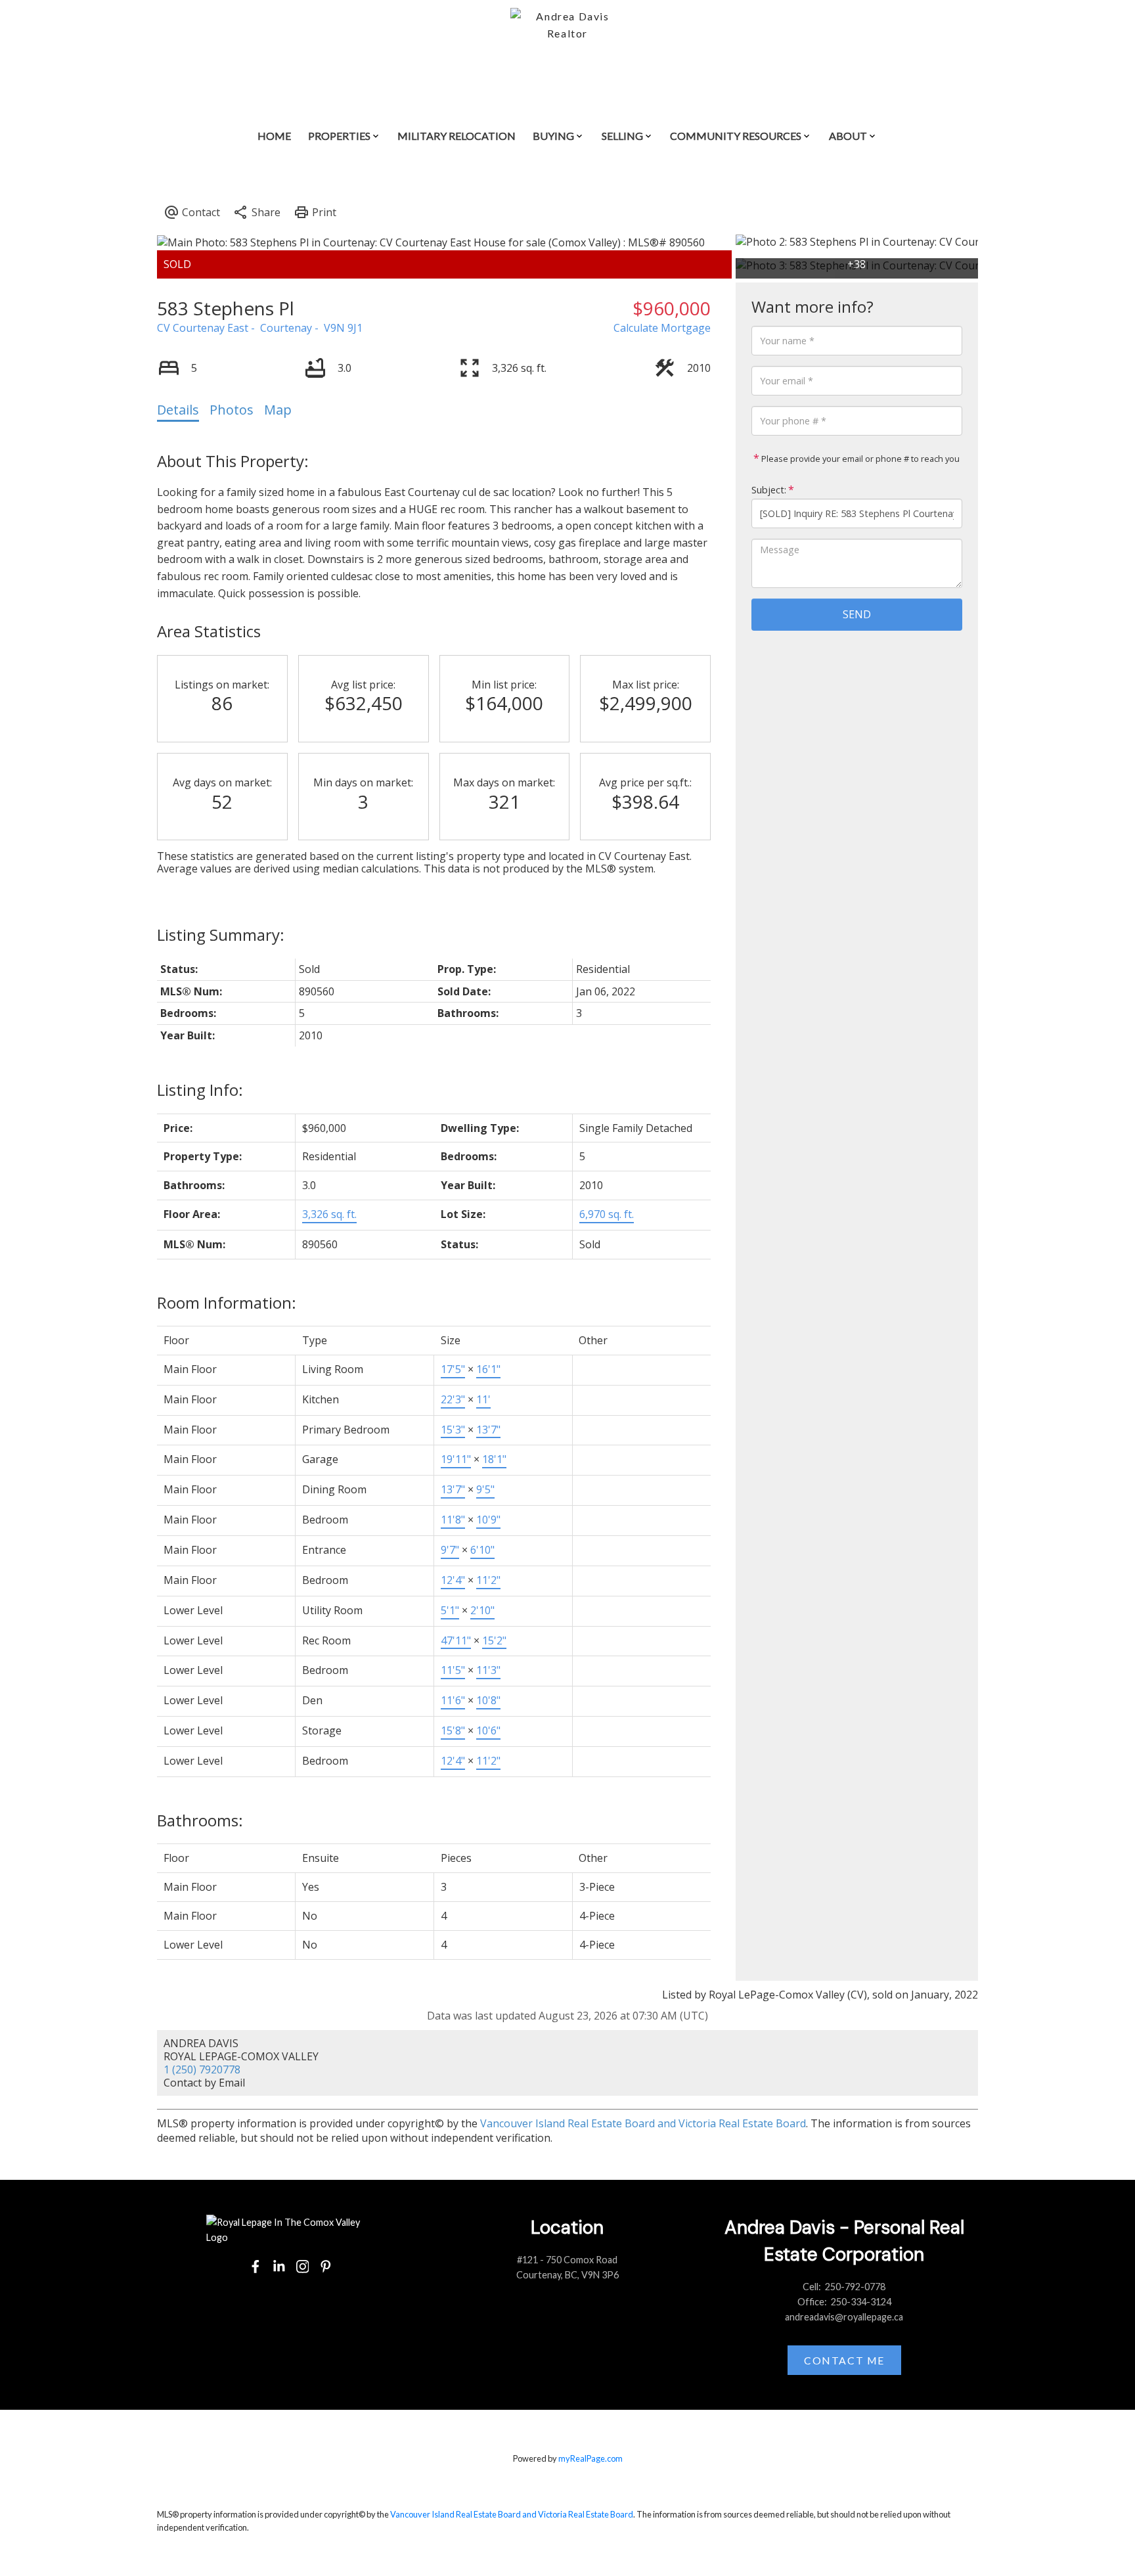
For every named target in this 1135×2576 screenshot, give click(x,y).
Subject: (769, 490)
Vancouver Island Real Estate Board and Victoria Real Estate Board (643, 2123)
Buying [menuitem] (553, 136)
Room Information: (227, 1302)
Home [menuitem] (274, 136)
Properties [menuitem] (339, 136)
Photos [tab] (232, 410)
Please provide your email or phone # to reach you (859, 459)
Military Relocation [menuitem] (456, 136)
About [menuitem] (848, 136)
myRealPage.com (590, 2458)
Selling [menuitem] (622, 136)
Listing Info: (200, 1090)
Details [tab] (178, 410)
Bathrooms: (200, 1820)
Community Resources (736, 136)
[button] (256, 2267)
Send (857, 614)
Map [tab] (278, 410)
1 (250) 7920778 (202, 2069)
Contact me (844, 2360)
